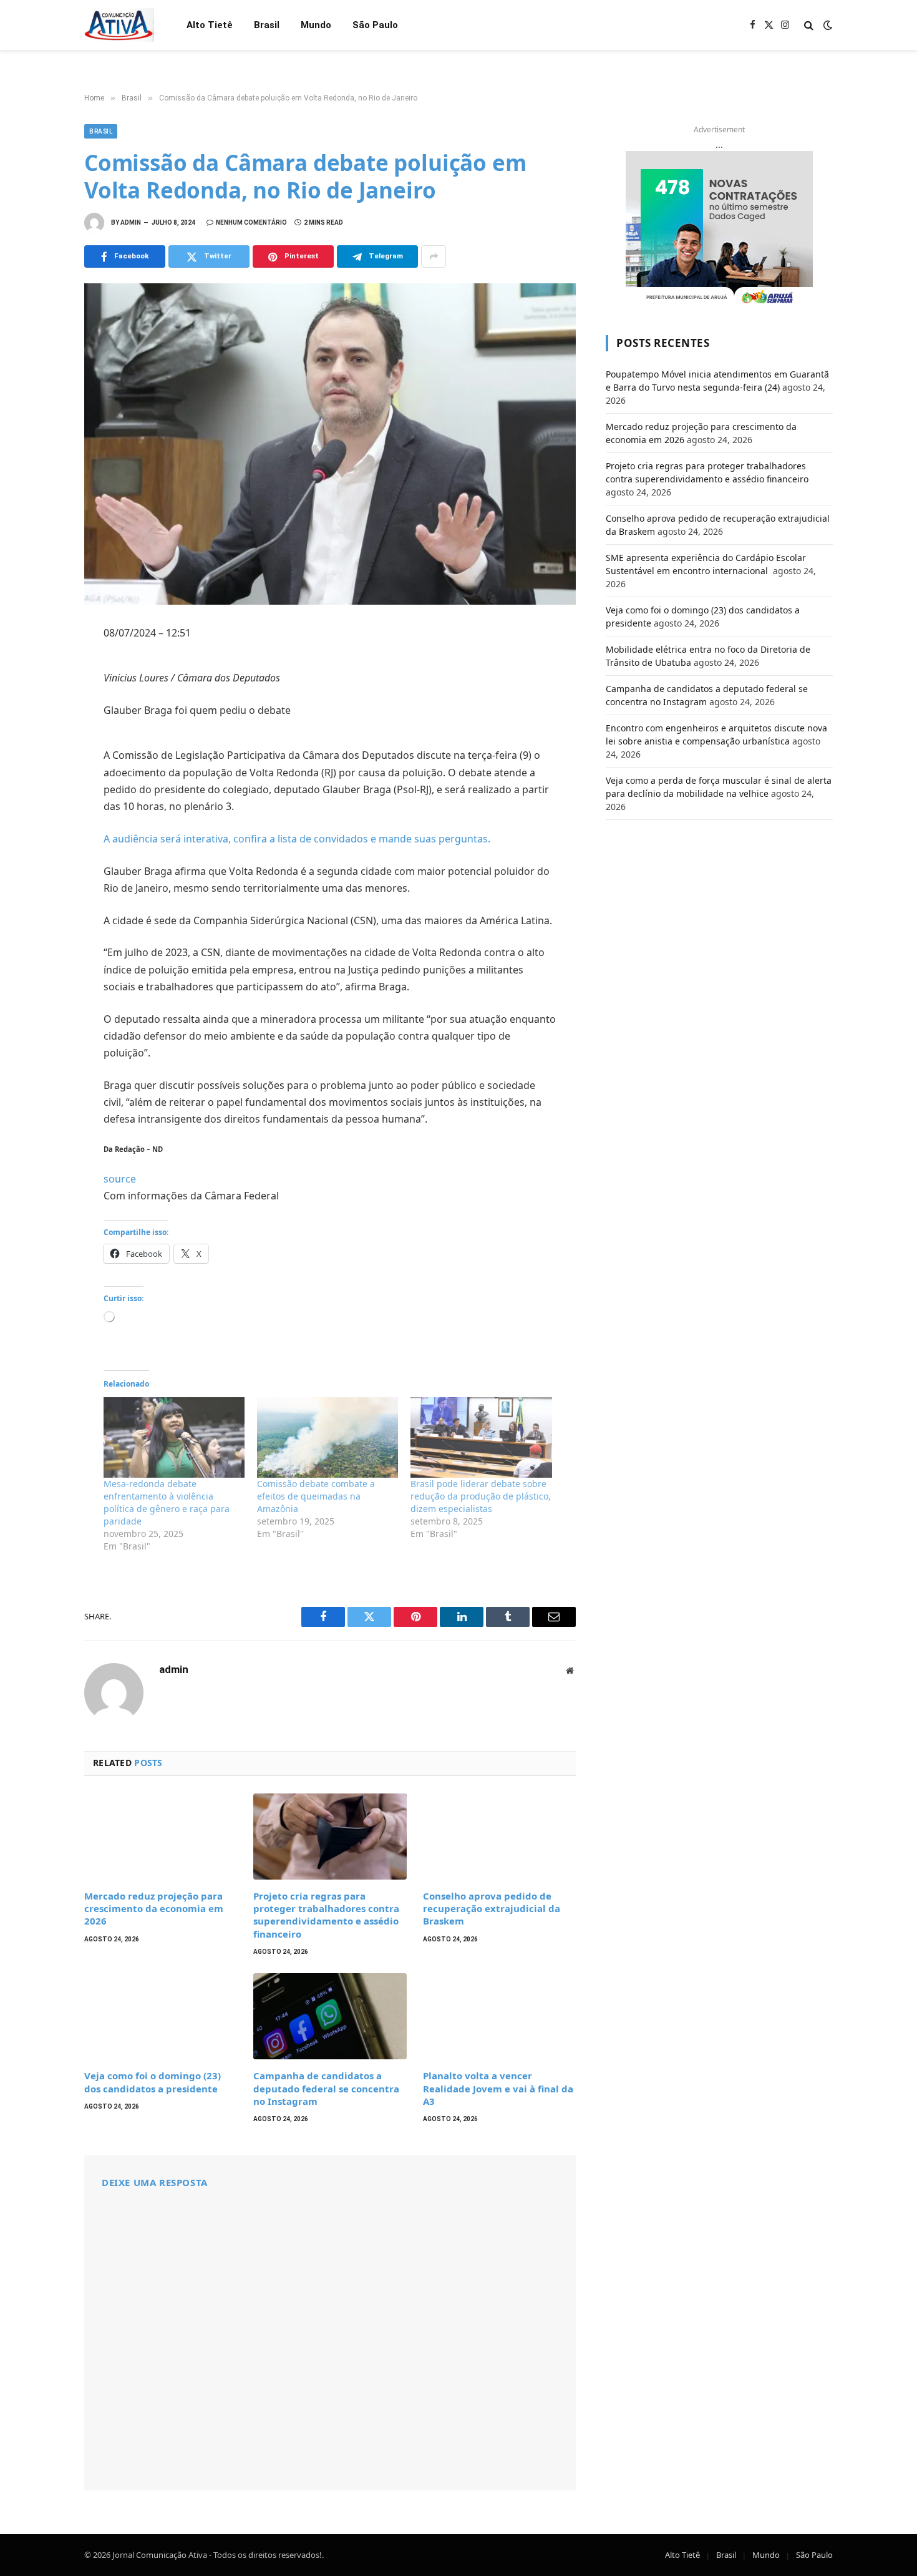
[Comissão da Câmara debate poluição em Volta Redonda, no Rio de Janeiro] (330, 444)
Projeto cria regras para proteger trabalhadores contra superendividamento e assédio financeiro (326, 1915)
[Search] (809, 25)
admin (131, 222)
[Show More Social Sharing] (434, 256)
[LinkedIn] (41, 721)
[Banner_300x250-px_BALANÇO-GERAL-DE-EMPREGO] (719, 229)
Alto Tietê (210, 25)
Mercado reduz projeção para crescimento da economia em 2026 (154, 1909)
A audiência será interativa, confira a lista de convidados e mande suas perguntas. (297, 839)
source (120, 1179)
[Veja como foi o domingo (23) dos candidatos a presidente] (161, 2016)
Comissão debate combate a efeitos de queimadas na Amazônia (316, 1496)
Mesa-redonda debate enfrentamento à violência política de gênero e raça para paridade (167, 1502)
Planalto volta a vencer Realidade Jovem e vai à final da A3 (498, 2088)
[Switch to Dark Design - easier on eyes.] (827, 25)
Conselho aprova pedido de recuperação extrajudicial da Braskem (492, 1909)
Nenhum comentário (251, 222)
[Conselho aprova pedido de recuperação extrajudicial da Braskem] (499, 1837)
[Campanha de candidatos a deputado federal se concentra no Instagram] (330, 2016)
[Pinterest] (41, 748)
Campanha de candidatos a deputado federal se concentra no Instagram (326, 2088)
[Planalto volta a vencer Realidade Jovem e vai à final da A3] (499, 2016)
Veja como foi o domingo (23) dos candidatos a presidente (153, 2082)
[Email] (41, 803)
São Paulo (375, 25)
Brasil (267, 25)
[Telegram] (41, 776)
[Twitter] (41, 693)
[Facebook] (41, 666)
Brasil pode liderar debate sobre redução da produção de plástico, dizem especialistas (481, 1496)
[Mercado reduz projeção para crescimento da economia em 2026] (161, 1837)
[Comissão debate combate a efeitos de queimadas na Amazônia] (327, 1437)
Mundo (316, 25)
